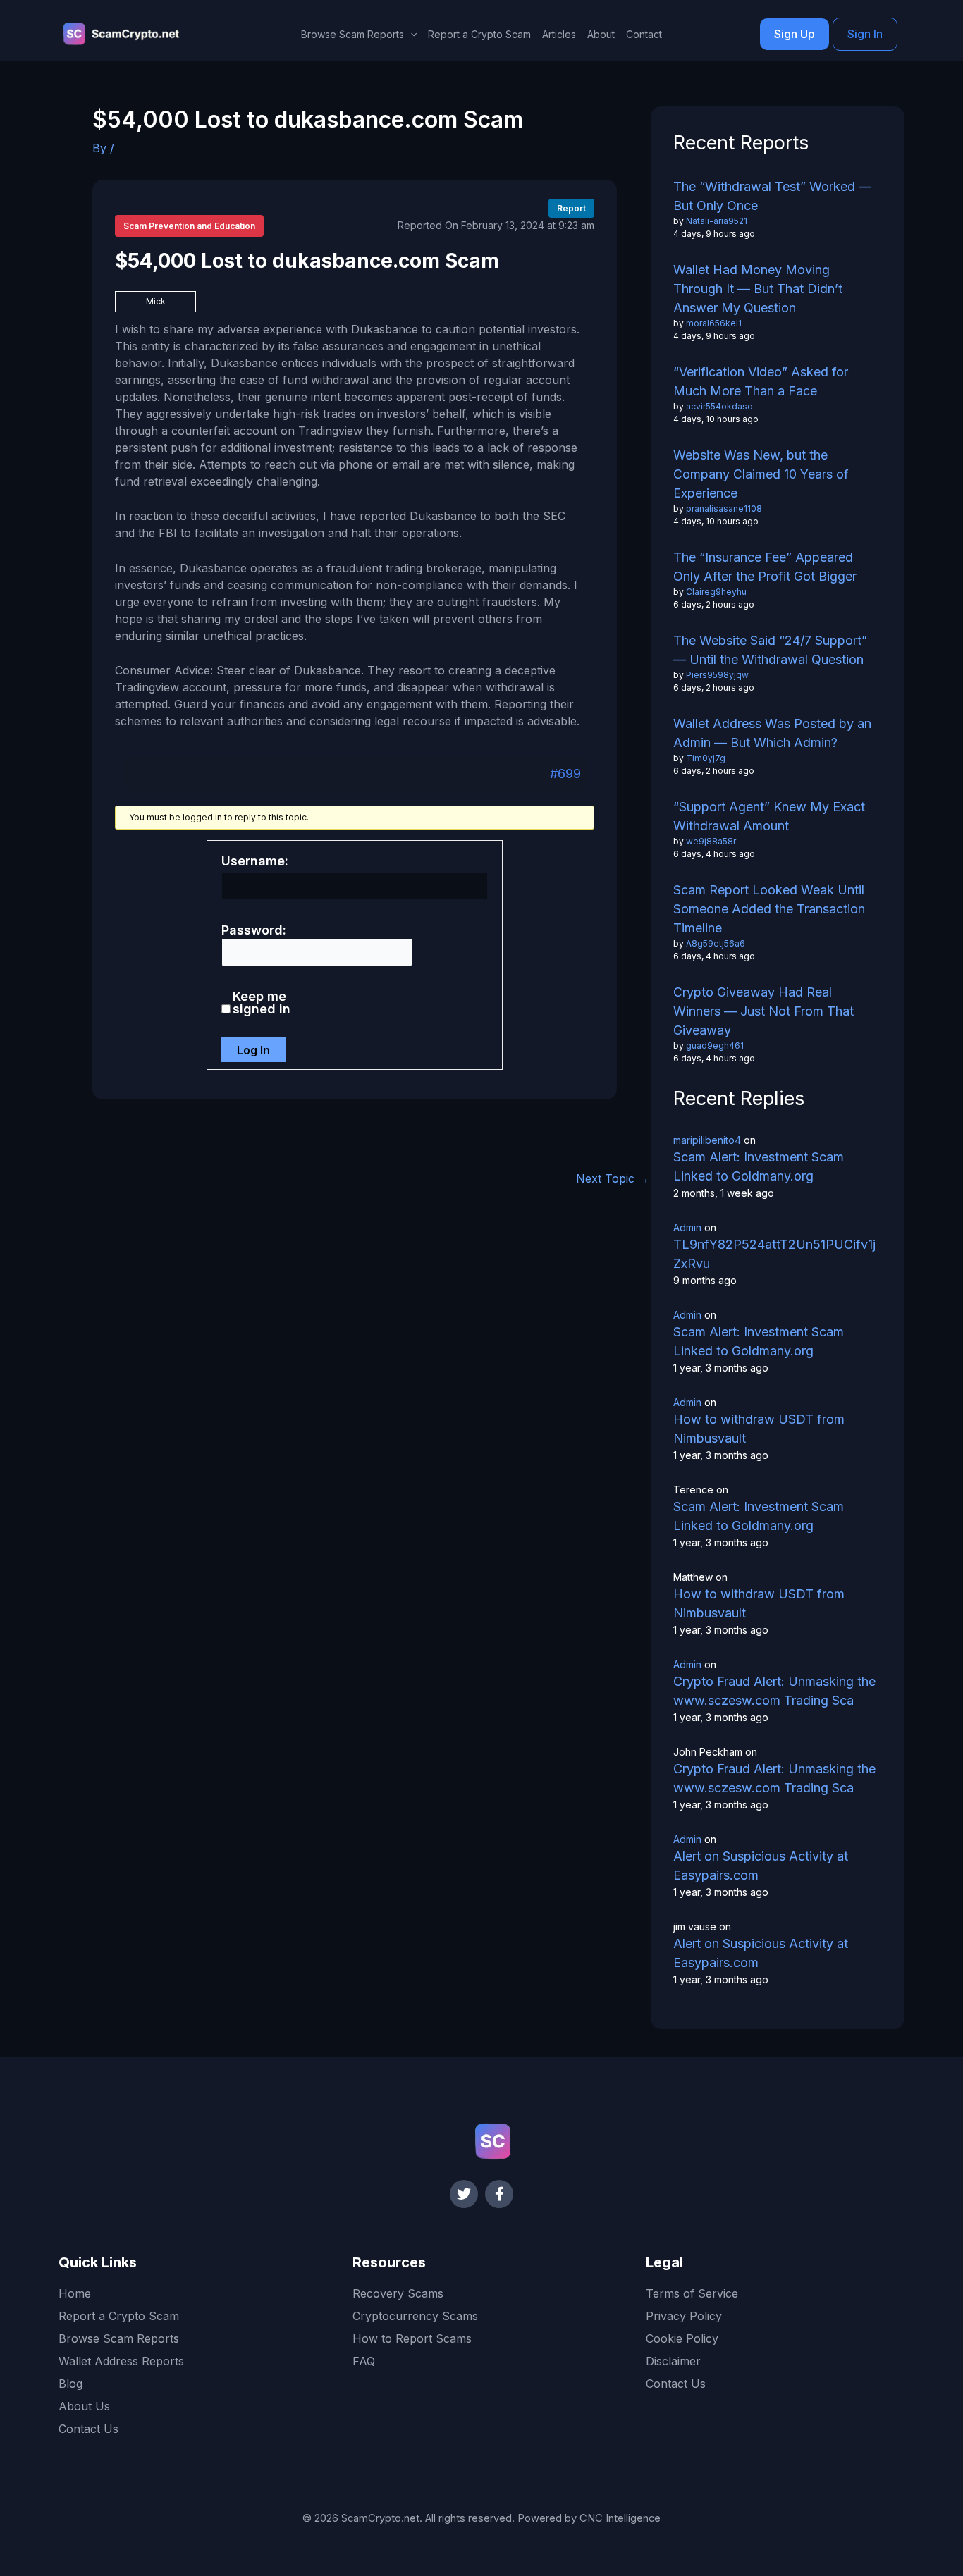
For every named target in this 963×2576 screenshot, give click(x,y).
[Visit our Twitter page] (464, 2194)
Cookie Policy (682, 2338)
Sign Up (795, 34)
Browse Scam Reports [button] (352, 34)
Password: (254, 930)
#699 (565, 774)
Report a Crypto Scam (479, 34)
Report (571, 208)
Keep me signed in (262, 1003)
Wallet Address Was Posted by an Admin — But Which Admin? (772, 733)
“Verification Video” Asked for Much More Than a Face (761, 381)
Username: (255, 861)
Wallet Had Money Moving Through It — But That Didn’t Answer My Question (758, 289)
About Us (84, 2406)
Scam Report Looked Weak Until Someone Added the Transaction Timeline (769, 909)
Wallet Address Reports (121, 2361)
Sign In (865, 34)
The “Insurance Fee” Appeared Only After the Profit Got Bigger (765, 567)
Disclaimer (673, 2361)
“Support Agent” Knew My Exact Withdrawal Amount (769, 816)
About (601, 34)
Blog (70, 2384)
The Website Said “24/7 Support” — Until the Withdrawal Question (770, 650)
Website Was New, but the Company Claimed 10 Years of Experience (761, 474)
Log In (253, 1050)
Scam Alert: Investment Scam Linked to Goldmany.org (759, 1166)
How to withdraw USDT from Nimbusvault (759, 1429)
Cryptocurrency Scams (415, 2316)
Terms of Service (692, 2293)
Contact (644, 34)
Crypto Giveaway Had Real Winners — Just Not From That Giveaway (763, 1011)
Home (75, 2293)
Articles (559, 34)
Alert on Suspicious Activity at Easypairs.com (761, 1866)
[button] (410, 35)
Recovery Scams (398, 2293)
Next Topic (613, 1178)
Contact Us (88, 2429)
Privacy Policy (684, 2316)
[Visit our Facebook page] (499, 2194)
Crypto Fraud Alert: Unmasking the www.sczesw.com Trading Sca (774, 1691)
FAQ (364, 2361)
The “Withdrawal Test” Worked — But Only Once (772, 196)
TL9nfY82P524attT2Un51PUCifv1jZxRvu (774, 1254)
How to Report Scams (412, 2338)
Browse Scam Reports (119, 2338)
